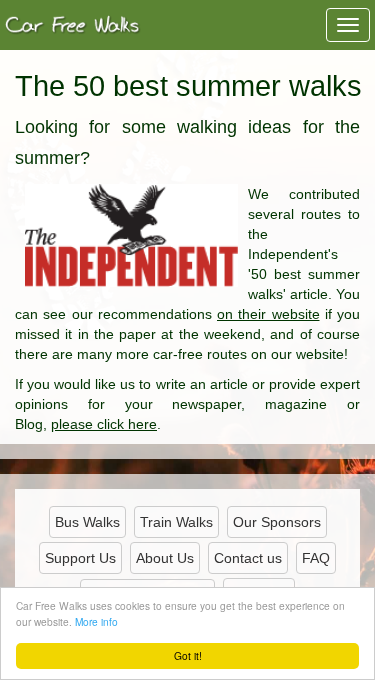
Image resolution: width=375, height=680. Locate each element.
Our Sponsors (277, 522)
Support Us (80, 558)
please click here (104, 424)
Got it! (188, 655)
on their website (268, 314)
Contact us (248, 558)
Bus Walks (87, 522)
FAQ (316, 558)
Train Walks (176, 522)
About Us (165, 558)
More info (96, 621)
